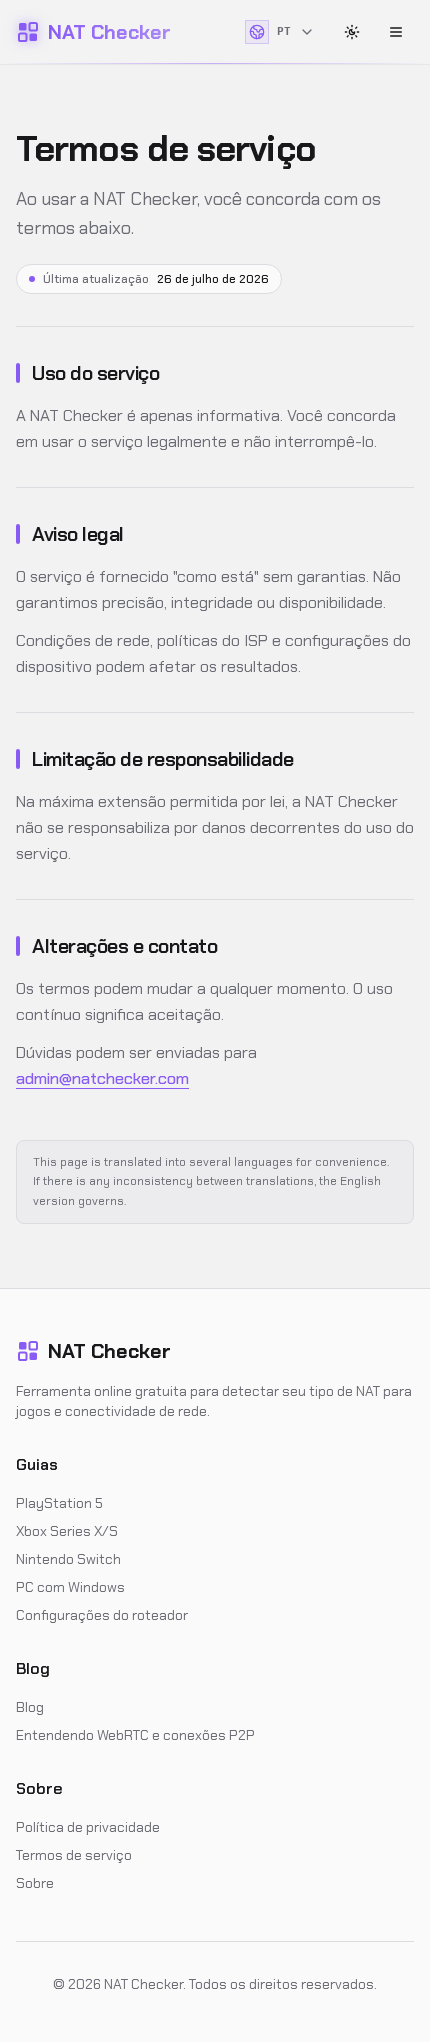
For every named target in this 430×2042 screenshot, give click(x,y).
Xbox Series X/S (67, 1531)
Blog (30, 1707)
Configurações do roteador (102, 1615)
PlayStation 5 (59, 1503)
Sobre (35, 1883)
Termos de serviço (74, 1855)
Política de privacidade (88, 1827)
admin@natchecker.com (102, 1078)
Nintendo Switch (68, 1559)
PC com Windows (70, 1587)
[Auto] (352, 32)
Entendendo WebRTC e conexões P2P (135, 1735)
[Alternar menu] (396, 32)
